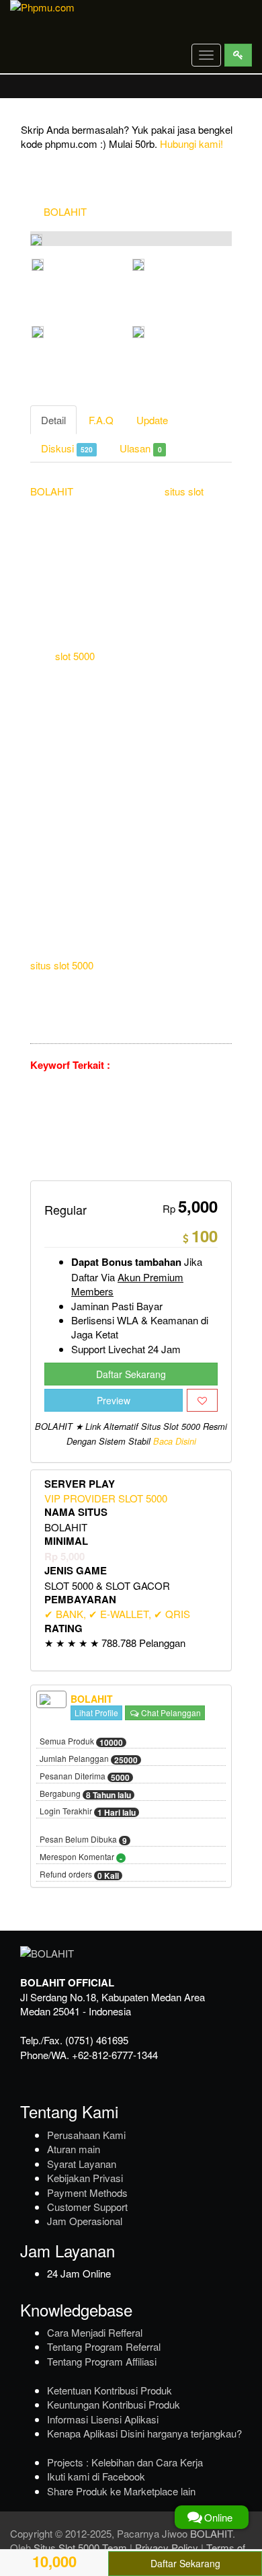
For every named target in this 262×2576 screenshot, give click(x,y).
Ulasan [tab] (140, 448)
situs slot (184, 491)
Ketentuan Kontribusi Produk (110, 2390)
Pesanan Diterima (85, 1777)
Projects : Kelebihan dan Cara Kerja (125, 2462)
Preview (114, 1400)
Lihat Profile (96, 1713)
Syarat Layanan (82, 2164)
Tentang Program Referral (104, 2346)
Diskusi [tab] (67, 448)
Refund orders (79, 1875)
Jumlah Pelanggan (89, 1759)
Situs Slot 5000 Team (80, 2547)
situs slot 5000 (62, 965)
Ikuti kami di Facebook (96, 2476)
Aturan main (74, 2149)
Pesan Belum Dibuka (83, 1840)
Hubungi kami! (191, 144)
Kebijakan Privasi (85, 2178)
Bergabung (85, 1794)
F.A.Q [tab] (101, 420)
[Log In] (238, 55)
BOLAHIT (65, 211)
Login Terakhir (88, 1812)
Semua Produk (81, 1742)
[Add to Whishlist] (202, 1400)
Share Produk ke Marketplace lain (121, 2491)
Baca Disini (175, 1441)
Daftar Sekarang (131, 1374)
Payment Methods (87, 2192)
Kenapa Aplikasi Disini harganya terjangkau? (144, 2433)
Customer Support (87, 2207)
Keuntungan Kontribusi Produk (114, 2404)
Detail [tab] (53, 420)
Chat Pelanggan (170, 1713)
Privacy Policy (167, 2547)
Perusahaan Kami (86, 2135)
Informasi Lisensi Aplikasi (103, 2419)
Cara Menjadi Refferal (95, 2332)
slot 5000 (75, 656)
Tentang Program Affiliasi (102, 2361)
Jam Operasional (85, 2221)
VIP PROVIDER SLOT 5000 (106, 1498)
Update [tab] (152, 420)
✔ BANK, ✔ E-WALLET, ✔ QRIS (117, 1614)
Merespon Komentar (81, 1857)
